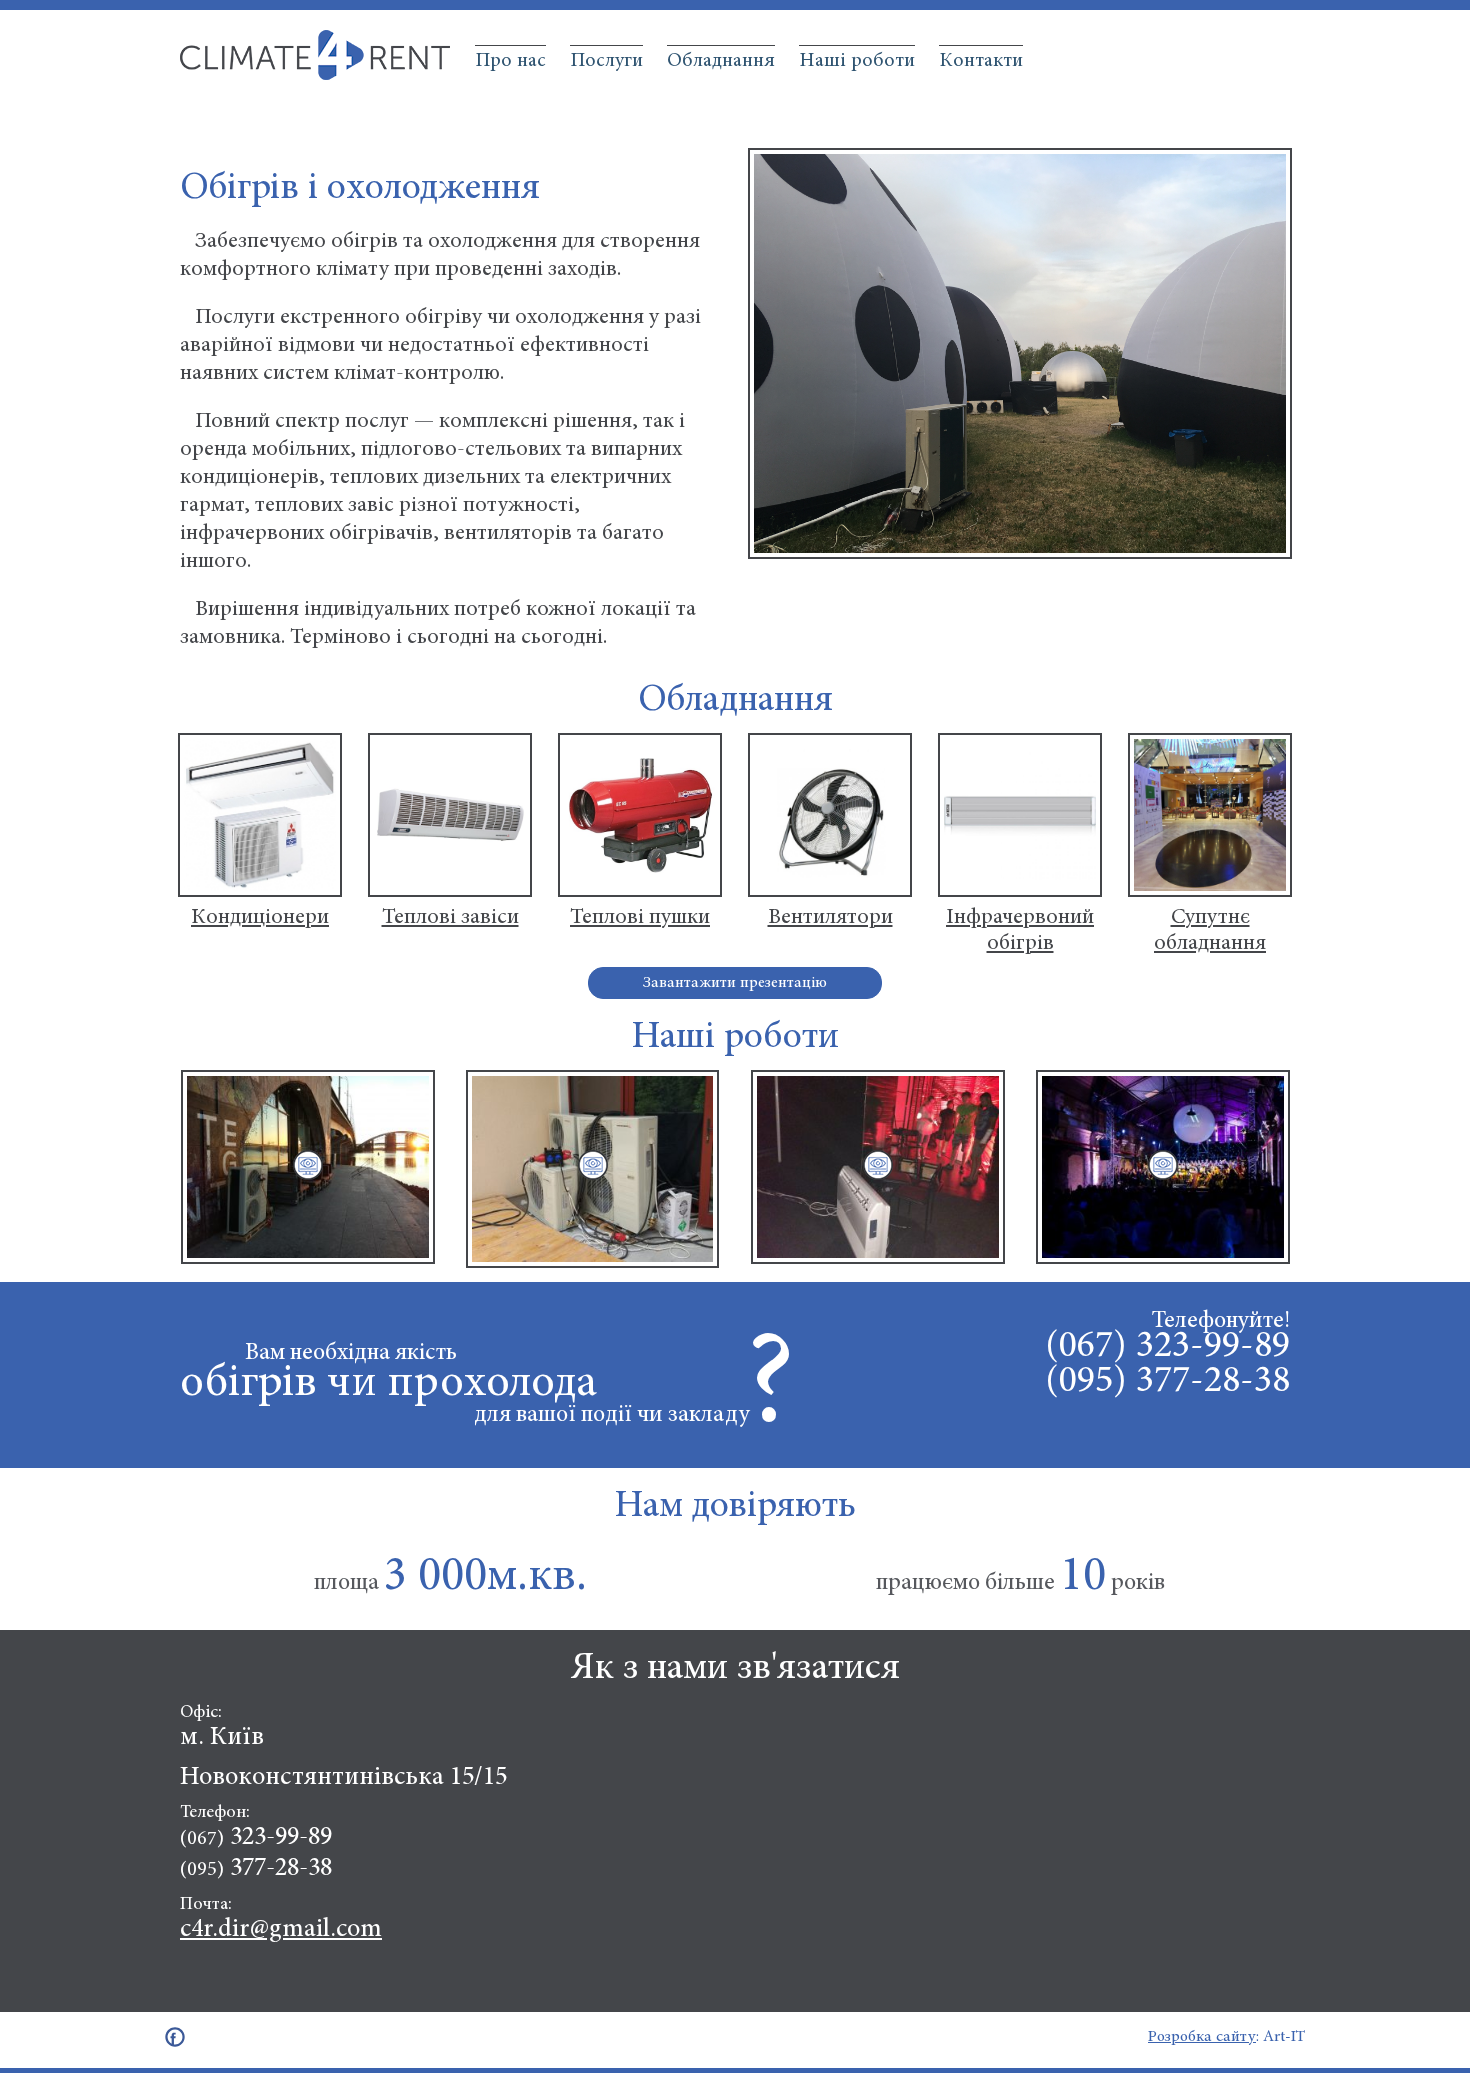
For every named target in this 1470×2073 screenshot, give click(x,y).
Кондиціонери (260, 918)
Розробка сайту (1202, 2037)
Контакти (981, 61)
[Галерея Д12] (592, 1164)
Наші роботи (857, 61)
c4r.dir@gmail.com (281, 1930)
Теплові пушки (640, 918)
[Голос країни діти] (877, 1164)
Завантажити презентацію (735, 983)
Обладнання (721, 61)
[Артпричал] (307, 1164)
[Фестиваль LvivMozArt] (1162, 1164)
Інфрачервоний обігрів (1020, 931)
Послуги (606, 61)
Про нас (510, 61)
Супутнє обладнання (1210, 931)
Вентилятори (830, 918)
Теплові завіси (450, 918)
